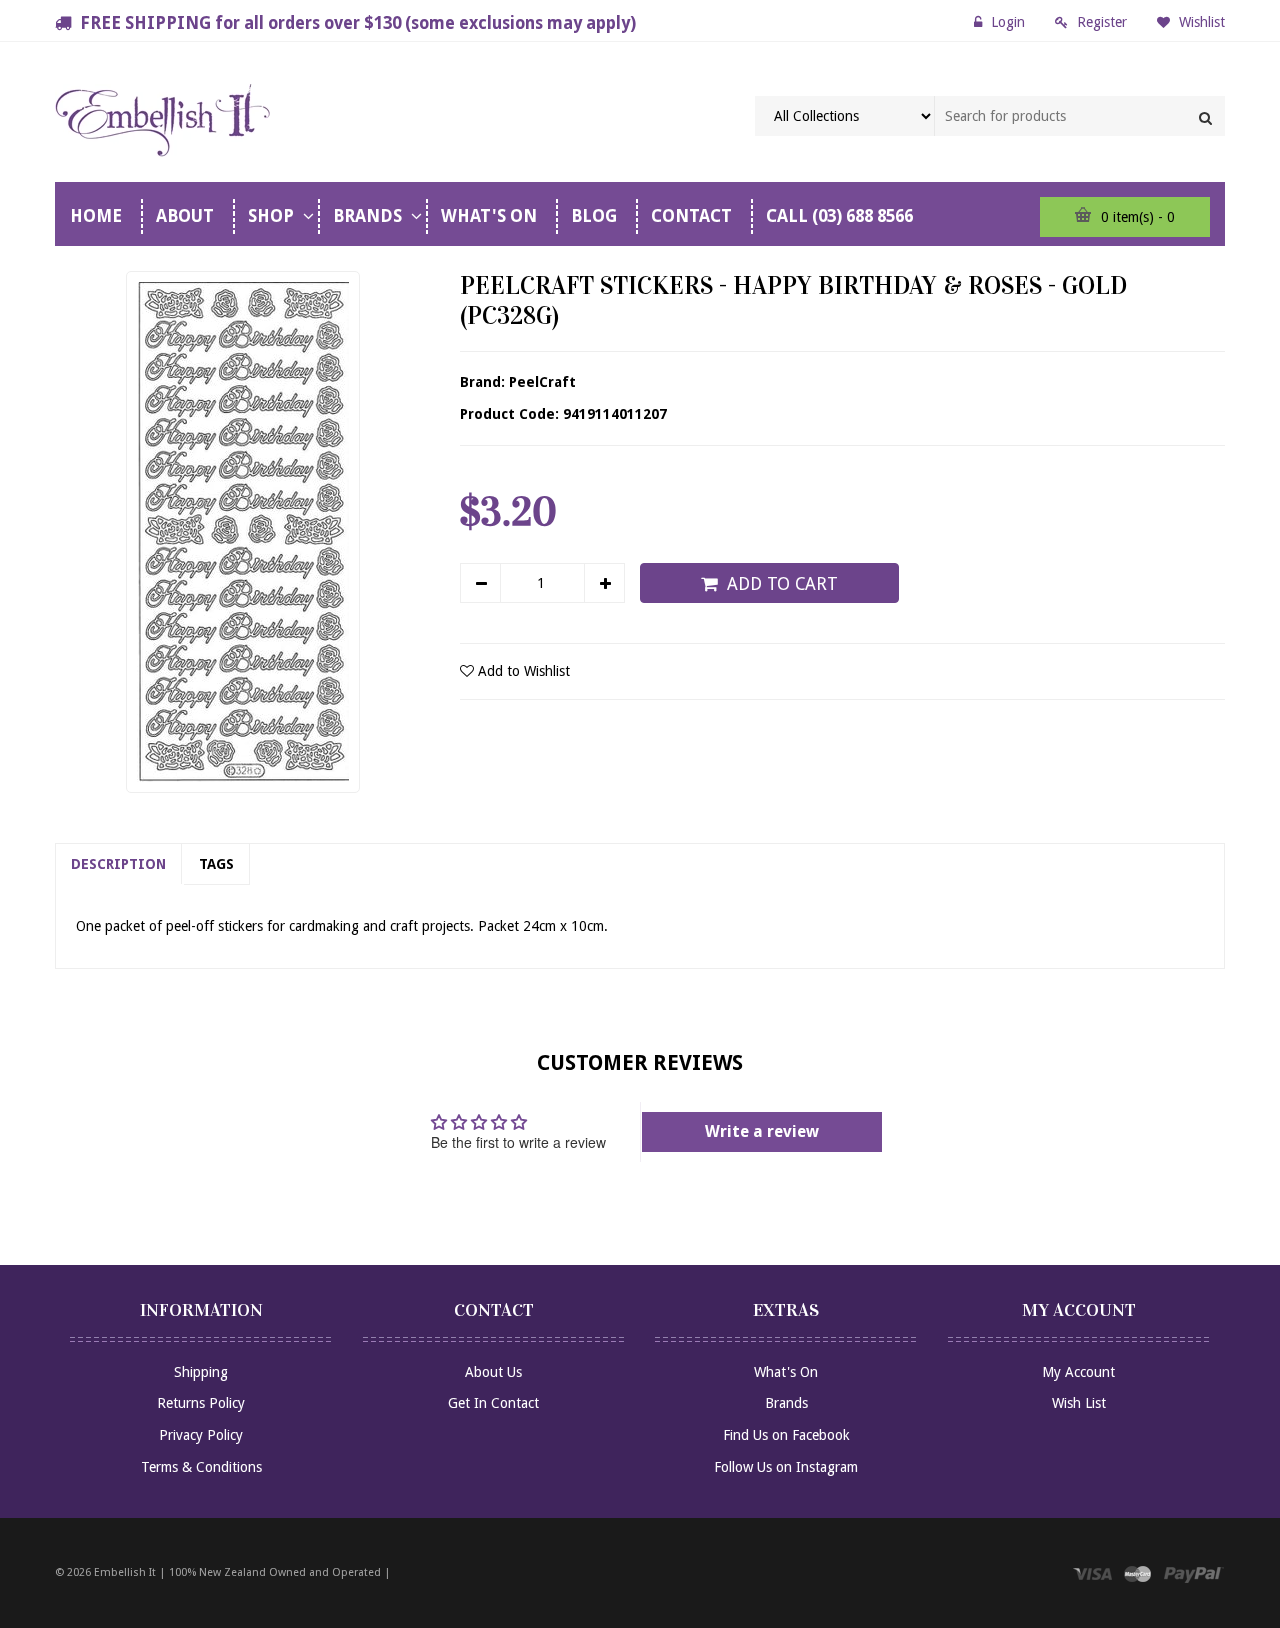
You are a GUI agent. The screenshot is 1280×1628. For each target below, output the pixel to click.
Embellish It (125, 1572)
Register (1102, 22)
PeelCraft (542, 382)
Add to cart (782, 584)
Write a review (762, 1131)
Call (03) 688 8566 (839, 216)
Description (118, 864)
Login (1008, 22)
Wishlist (1200, 22)
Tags (216, 864)
